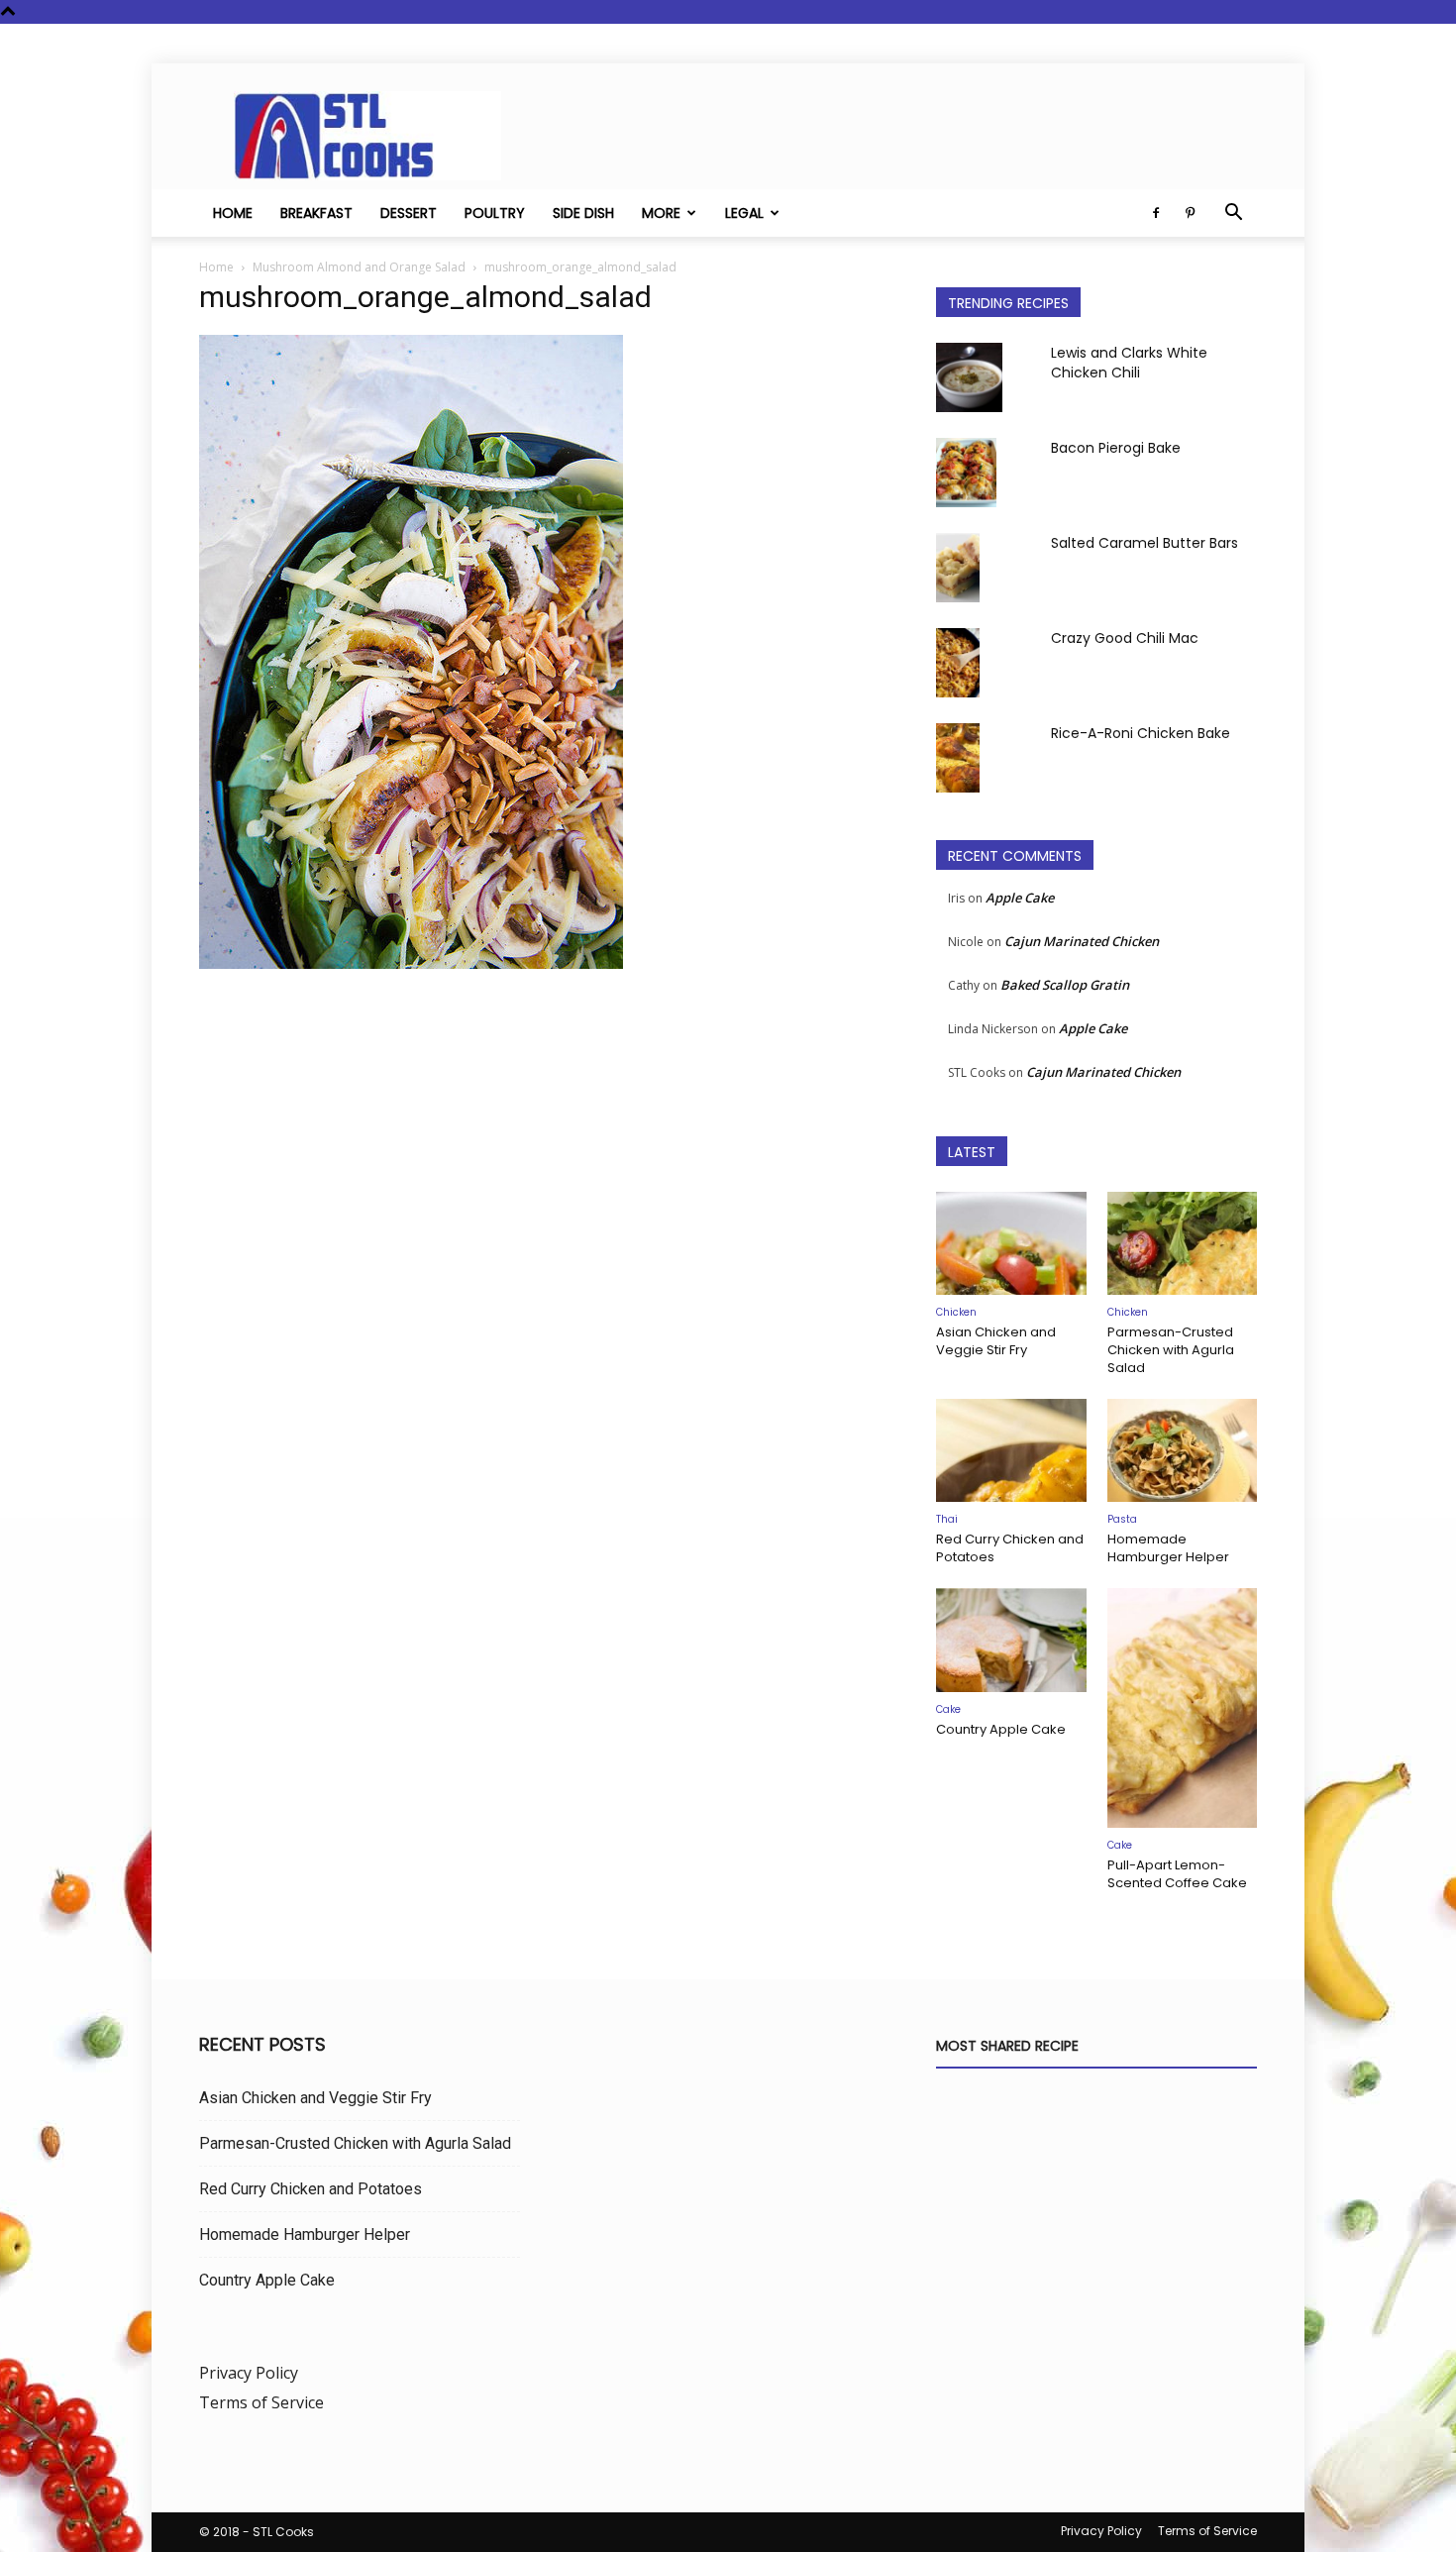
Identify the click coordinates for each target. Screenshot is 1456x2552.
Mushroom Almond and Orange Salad (359, 267)
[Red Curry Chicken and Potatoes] (1011, 1450)
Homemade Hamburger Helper (1168, 1548)
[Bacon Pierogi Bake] (966, 473)
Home (233, 213)
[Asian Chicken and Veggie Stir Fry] (1011, 1243)
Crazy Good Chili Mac (1125, 638)
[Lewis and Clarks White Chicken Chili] (969, 377)
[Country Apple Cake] (1011, 1640)
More (661, 213)
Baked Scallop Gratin (1065, 985)
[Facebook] (1156, 213)
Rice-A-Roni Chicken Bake (1141, 733)
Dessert (409, 213)
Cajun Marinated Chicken (1082, 941)
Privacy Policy (249, 2373)
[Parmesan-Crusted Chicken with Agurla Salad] (1183, 1243)
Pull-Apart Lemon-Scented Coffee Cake (1177, 1874)
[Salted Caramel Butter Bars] (958, 568)
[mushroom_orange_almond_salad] (411, 963)
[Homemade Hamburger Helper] (1183, 1450)
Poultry (495, 213)
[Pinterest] (1190, 213)
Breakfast (316, 213)
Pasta (1122, 1519)
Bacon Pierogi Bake (1116, 448)
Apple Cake (1020, 898)
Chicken (956, 1312)
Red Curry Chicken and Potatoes (1010, 1548)
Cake (948, 1709)
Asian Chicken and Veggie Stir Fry (996, 1341)
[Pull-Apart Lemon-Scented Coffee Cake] (1183, 1708)
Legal (744, 213)
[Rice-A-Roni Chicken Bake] (958, 758)
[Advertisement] (544, 1182)
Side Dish (583, 213)
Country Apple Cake (1001, 1729)
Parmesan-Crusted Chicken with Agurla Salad (1171, 1350)
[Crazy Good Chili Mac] (958, 663)
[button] (1233, 214)
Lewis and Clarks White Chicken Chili (1129, 363)
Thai (947, 1519)
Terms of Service (261, 2402)
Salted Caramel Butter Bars (1144, 543)
